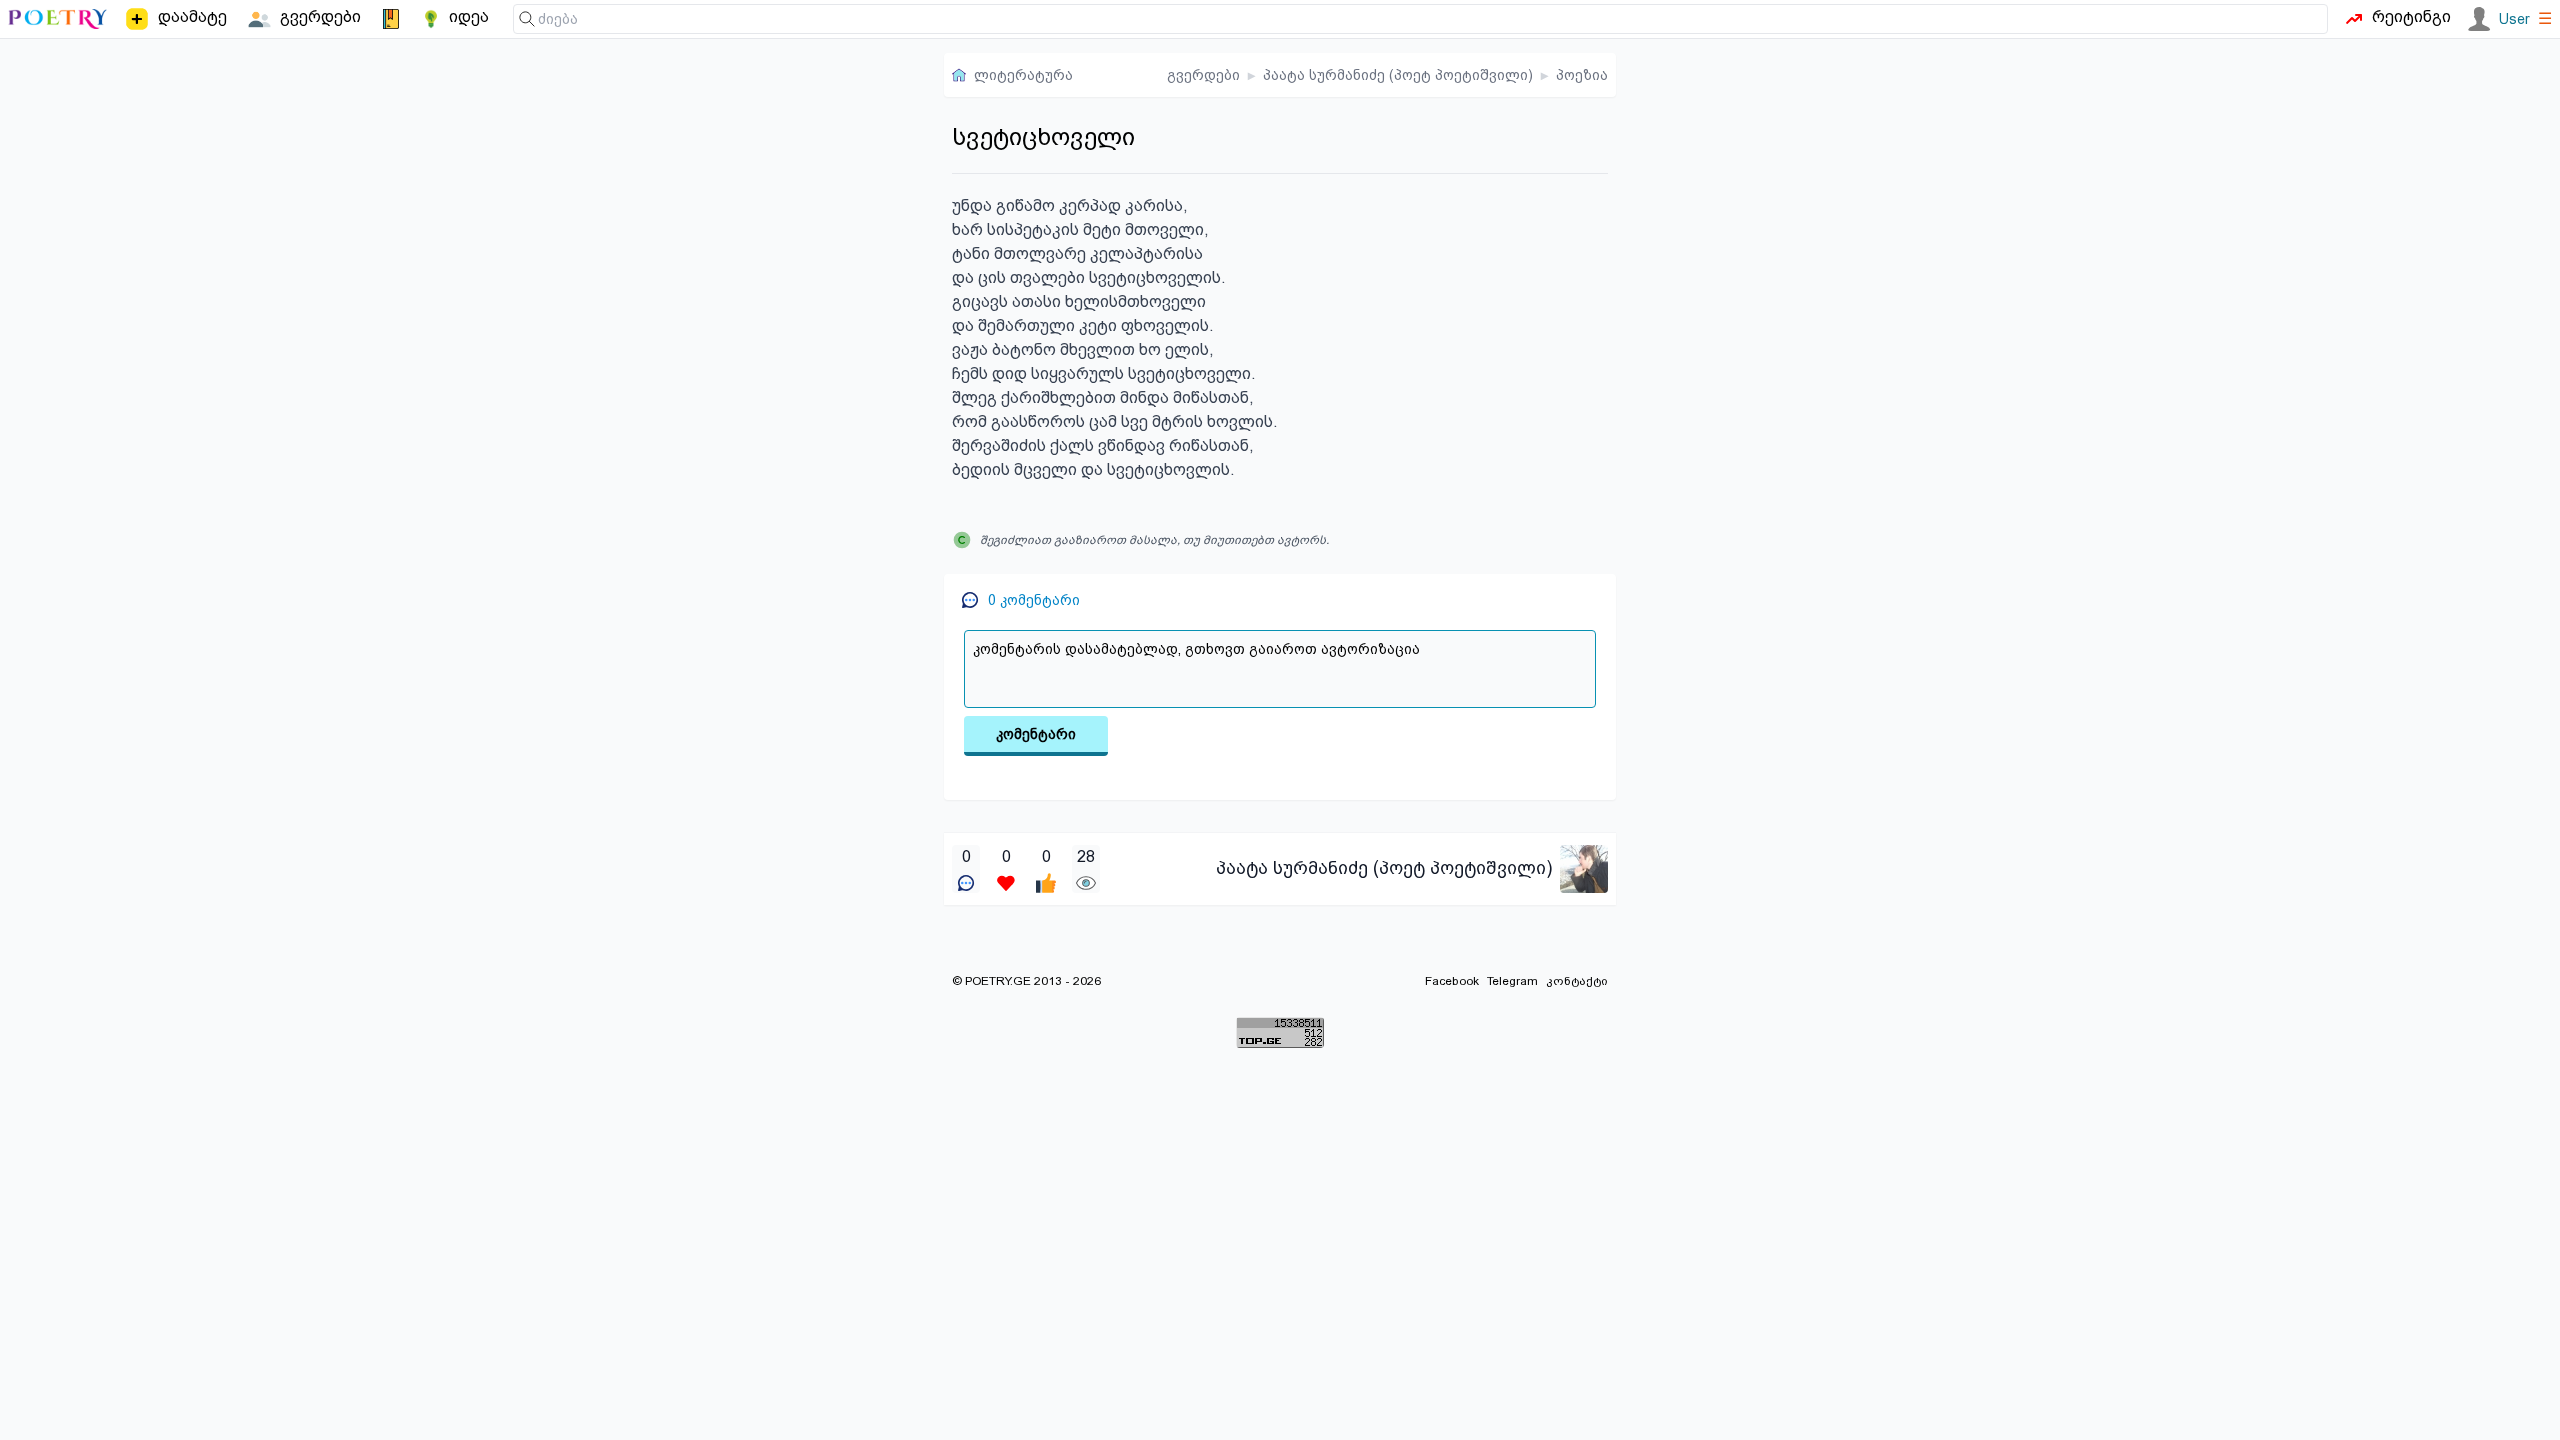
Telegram (1512, 981)
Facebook (1452, 981)
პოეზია (1582, 75)
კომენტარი (1036, 734)
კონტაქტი (1577, 981)
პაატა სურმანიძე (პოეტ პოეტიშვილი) (1398, 75)
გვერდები (1203, 75)
